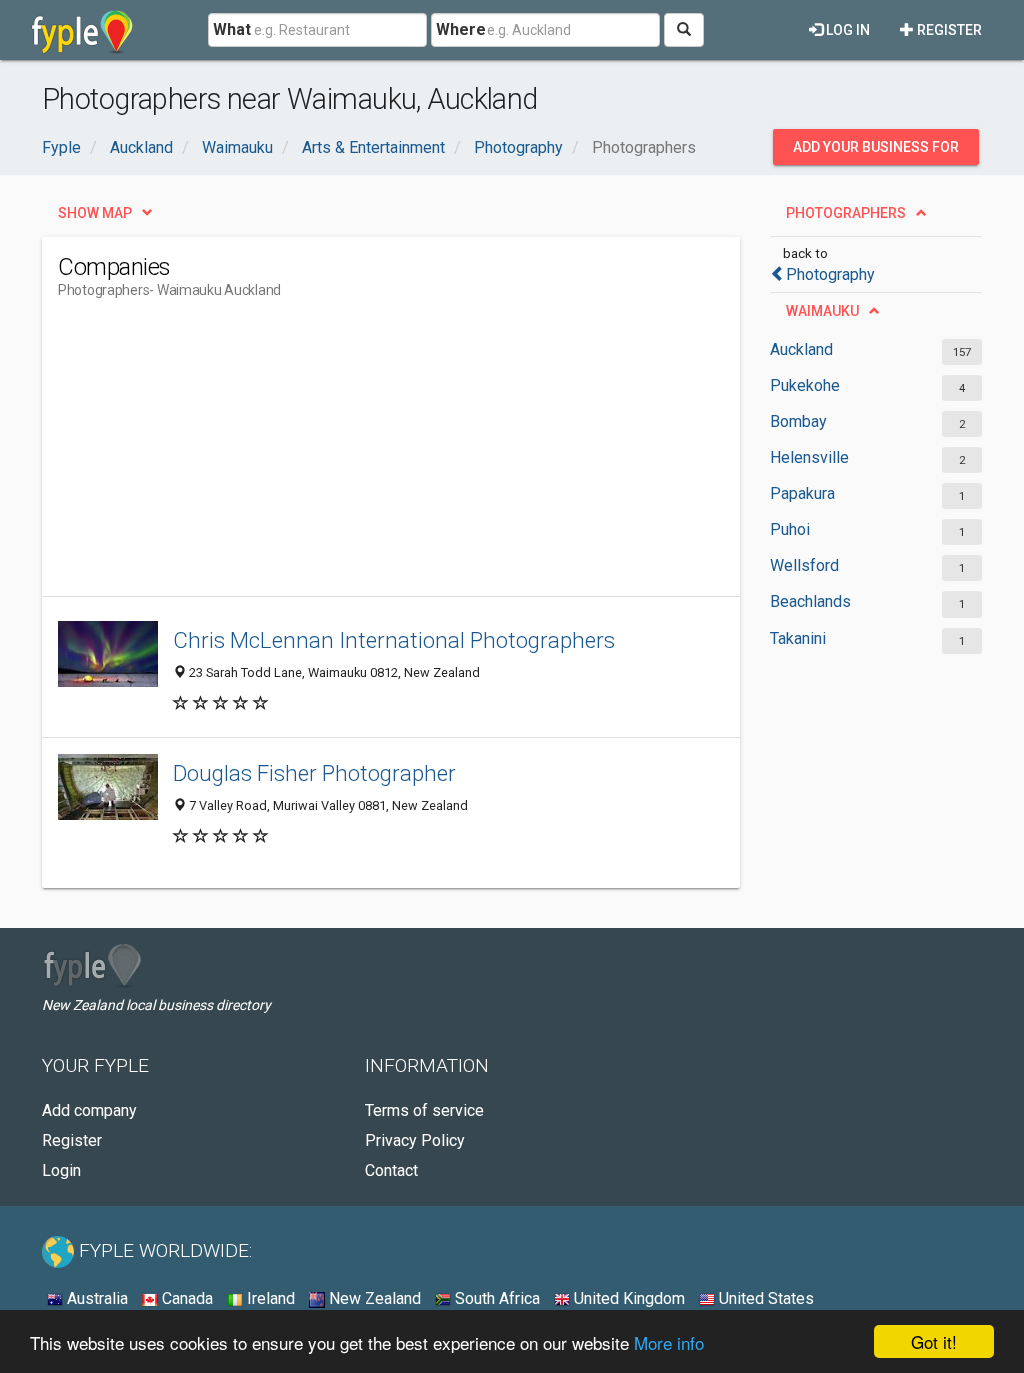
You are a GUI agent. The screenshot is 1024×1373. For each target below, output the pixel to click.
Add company (89, 1110)
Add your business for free (876, 152)
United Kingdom (627, 1298)
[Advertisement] (422, 456)
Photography (830, 274)
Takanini (798, 638)
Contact (391, 1170)
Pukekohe (805, 385)
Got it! (934, 1341)
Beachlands (810, 601)
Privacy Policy (415, 1140)
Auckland (801, 349)
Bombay (798, 421)
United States (764, 1298)
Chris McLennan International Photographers (394, 640)
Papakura (802, 493)
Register (948, 30)
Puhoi (790, 529)
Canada (185, 1298)
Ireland (269, 1298)
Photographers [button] (846, 213)
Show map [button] (95, 213)
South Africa (495, 1298)
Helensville (809, 457)
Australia (95, 1298)
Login (61, 1170)
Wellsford (804, 565)
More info (669, 1342)
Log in (846, 30)
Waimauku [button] (822, 311)
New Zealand (373, 1298)
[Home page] (82, 30)
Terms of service (424, 1110)
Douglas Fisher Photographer (314, 773)
